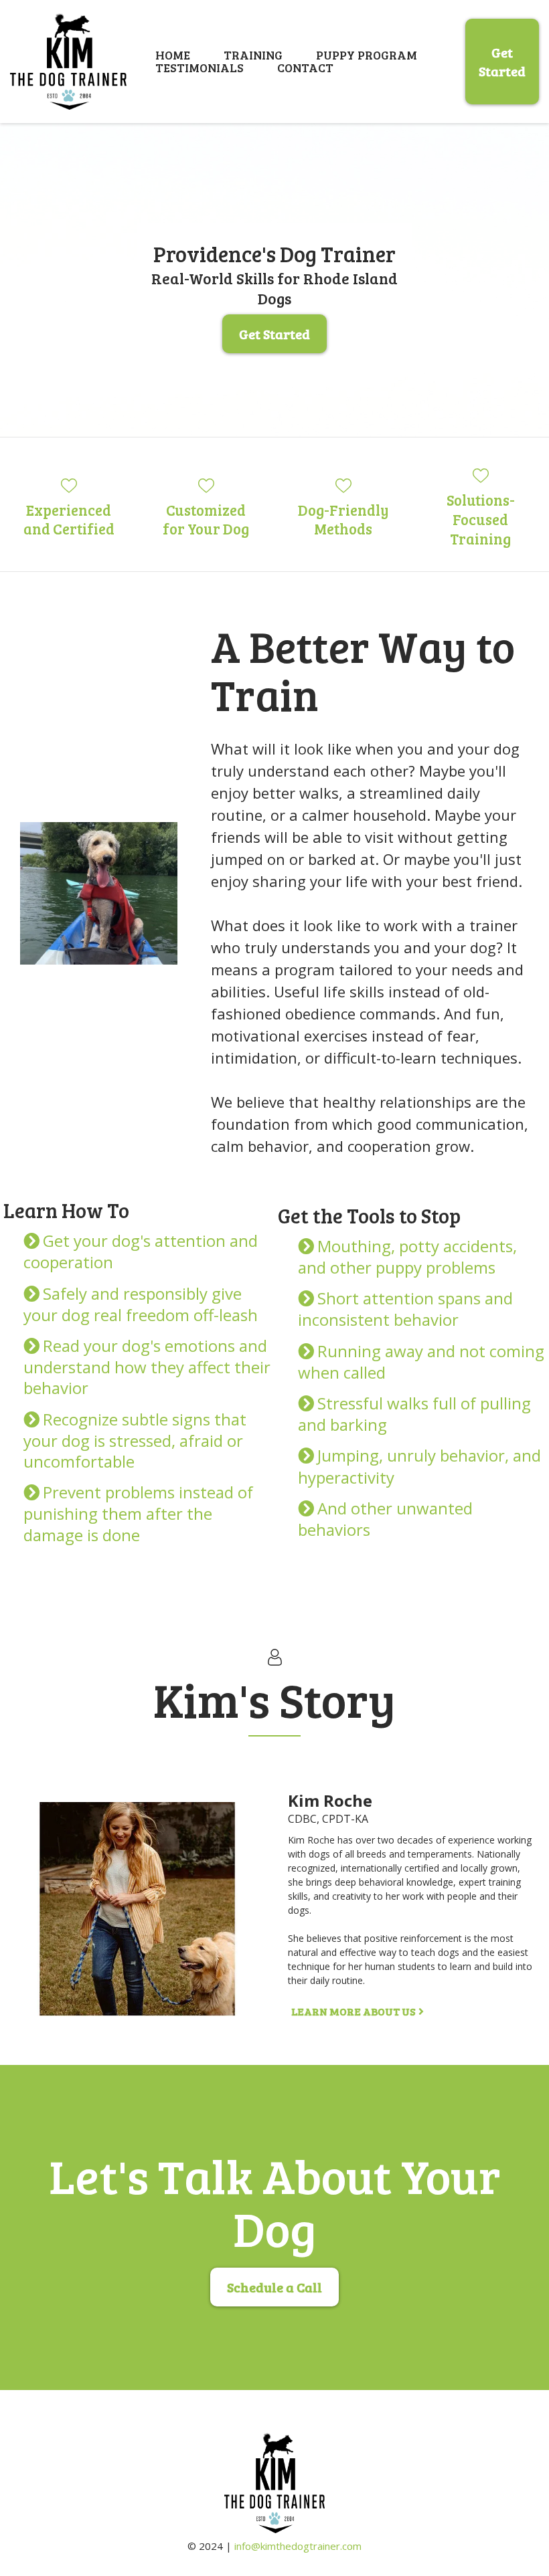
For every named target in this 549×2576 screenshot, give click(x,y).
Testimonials (200, 68)
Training (253, 55)
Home (173, 55)
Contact (305, 68)
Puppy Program (367, 55)
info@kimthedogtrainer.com (298, 2546)
